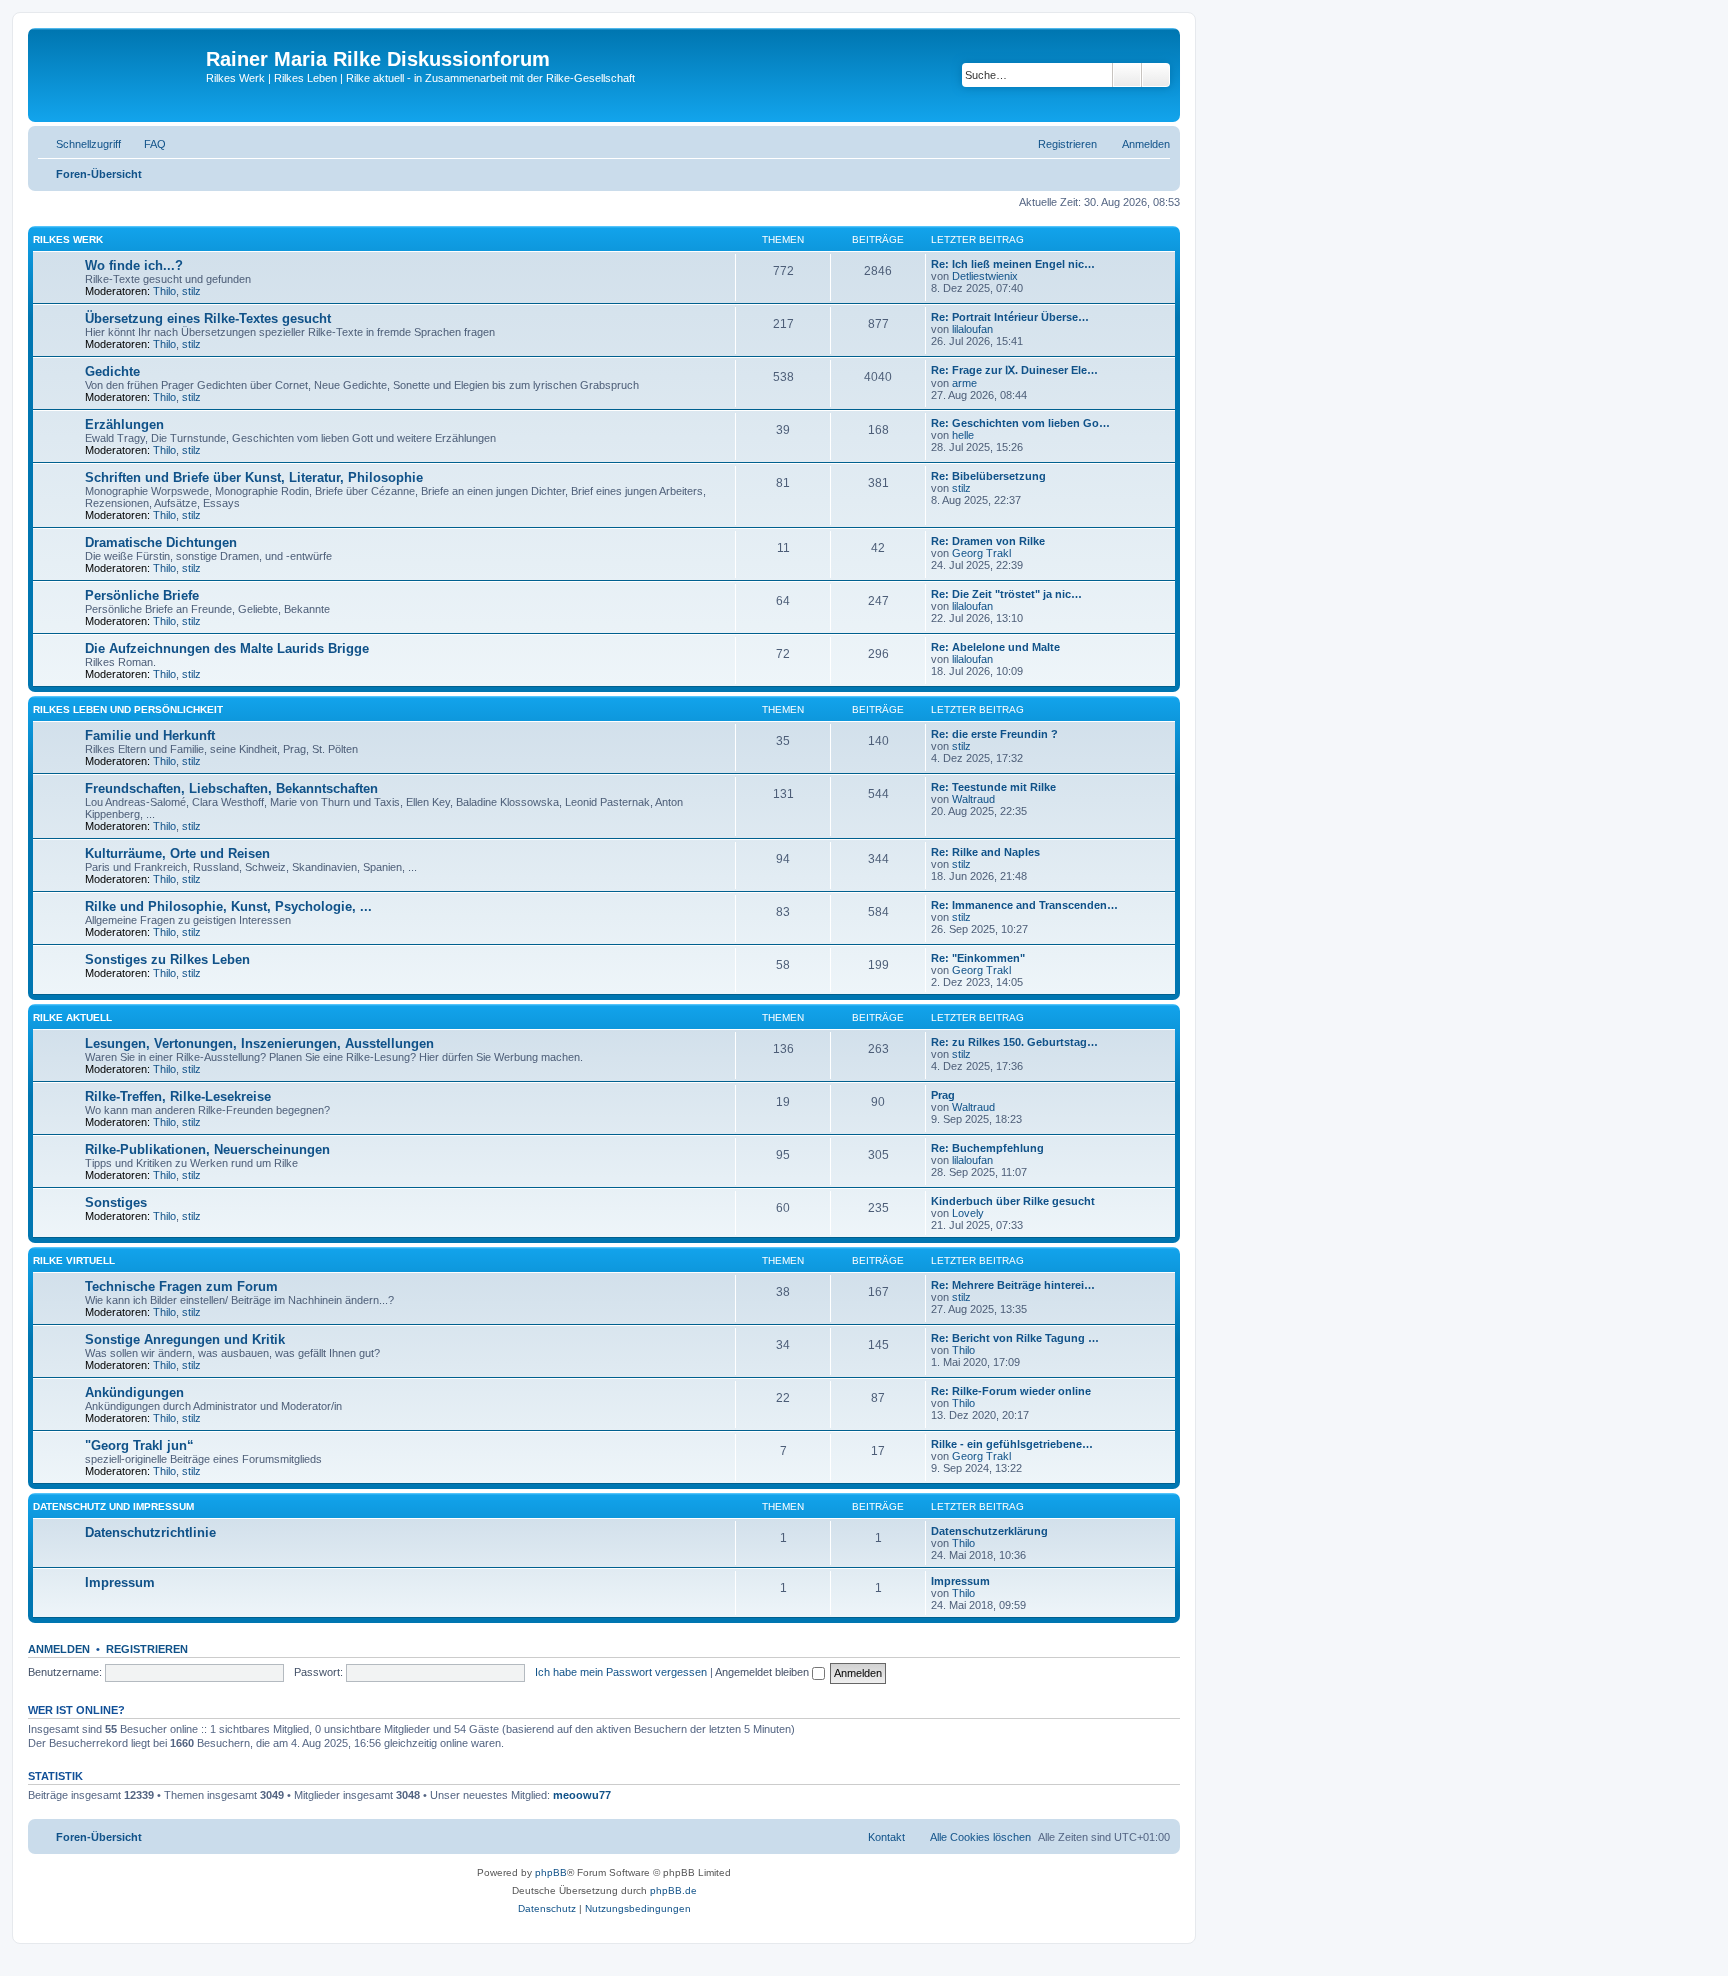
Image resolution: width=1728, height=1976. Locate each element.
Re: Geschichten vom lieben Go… (1020, 423)
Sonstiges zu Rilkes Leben (167, 959)
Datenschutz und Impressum (113, 1506)
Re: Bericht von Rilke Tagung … (1015, 1338)
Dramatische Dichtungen (161, 542)
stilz (191, 291)
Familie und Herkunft (150, 735)
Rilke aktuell (72, 1017)
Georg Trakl (981, 553)
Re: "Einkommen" (978, 958)
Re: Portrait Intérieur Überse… (1010, 317)
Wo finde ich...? (134, 265)
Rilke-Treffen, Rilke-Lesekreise (178, 1096)
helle (963, 435)
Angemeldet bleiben (763, 1672)
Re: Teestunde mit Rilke (993, 787)
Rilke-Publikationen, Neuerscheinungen (207, 1149)
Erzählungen (124, 424)
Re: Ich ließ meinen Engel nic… (1013, 264)
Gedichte (112, 371)
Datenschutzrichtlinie (150, 1532)
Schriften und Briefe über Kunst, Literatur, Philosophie (254, 477)
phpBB (551, 1872)
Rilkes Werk (68, 239)
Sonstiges (116, 1202)
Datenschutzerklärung (989, 1531)
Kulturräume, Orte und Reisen (177, 853)
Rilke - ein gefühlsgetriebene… (1012, 1444)
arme (964, 383)
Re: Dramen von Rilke (988, 541)
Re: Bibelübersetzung (988, 476)
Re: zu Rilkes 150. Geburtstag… (1014, 1042)
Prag (943, 1095)
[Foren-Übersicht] (119, 75)
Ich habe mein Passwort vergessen (621, 1672)
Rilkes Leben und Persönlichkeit (128, 709)
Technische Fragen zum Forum (181, 1286)
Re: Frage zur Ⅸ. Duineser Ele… (1014, 370)
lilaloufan (972, 329)
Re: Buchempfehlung (987, 1148)
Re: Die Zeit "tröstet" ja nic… (1006, 594)
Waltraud (973, 799)
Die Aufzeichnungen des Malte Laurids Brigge (227, 648)
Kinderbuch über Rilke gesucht (1013, 1201)
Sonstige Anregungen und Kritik (185, 1339)
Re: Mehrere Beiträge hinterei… (1013, 1285)
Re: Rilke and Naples (985, 852)
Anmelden (59, 1649)
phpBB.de (673, 1890)
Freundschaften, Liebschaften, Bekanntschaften (231, 788)
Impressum (120, 1582)
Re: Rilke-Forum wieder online (1011, 1391)
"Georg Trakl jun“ (139, 1445)
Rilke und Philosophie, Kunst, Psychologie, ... (228, 906)
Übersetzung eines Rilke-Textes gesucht (208, 318)
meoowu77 (582, 1795)
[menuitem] (146, 144)
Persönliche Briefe (142, 595)
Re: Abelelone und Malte (995, 647)
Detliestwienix (985, 276)
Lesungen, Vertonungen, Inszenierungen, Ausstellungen (259, 1043)
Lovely (968, 1213)
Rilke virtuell (74, 1260)
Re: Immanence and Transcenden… (1024, 905)
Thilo (164, 291)
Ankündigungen (134, 1392)
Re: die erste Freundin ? (994, 734)
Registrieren (147, 1649)
